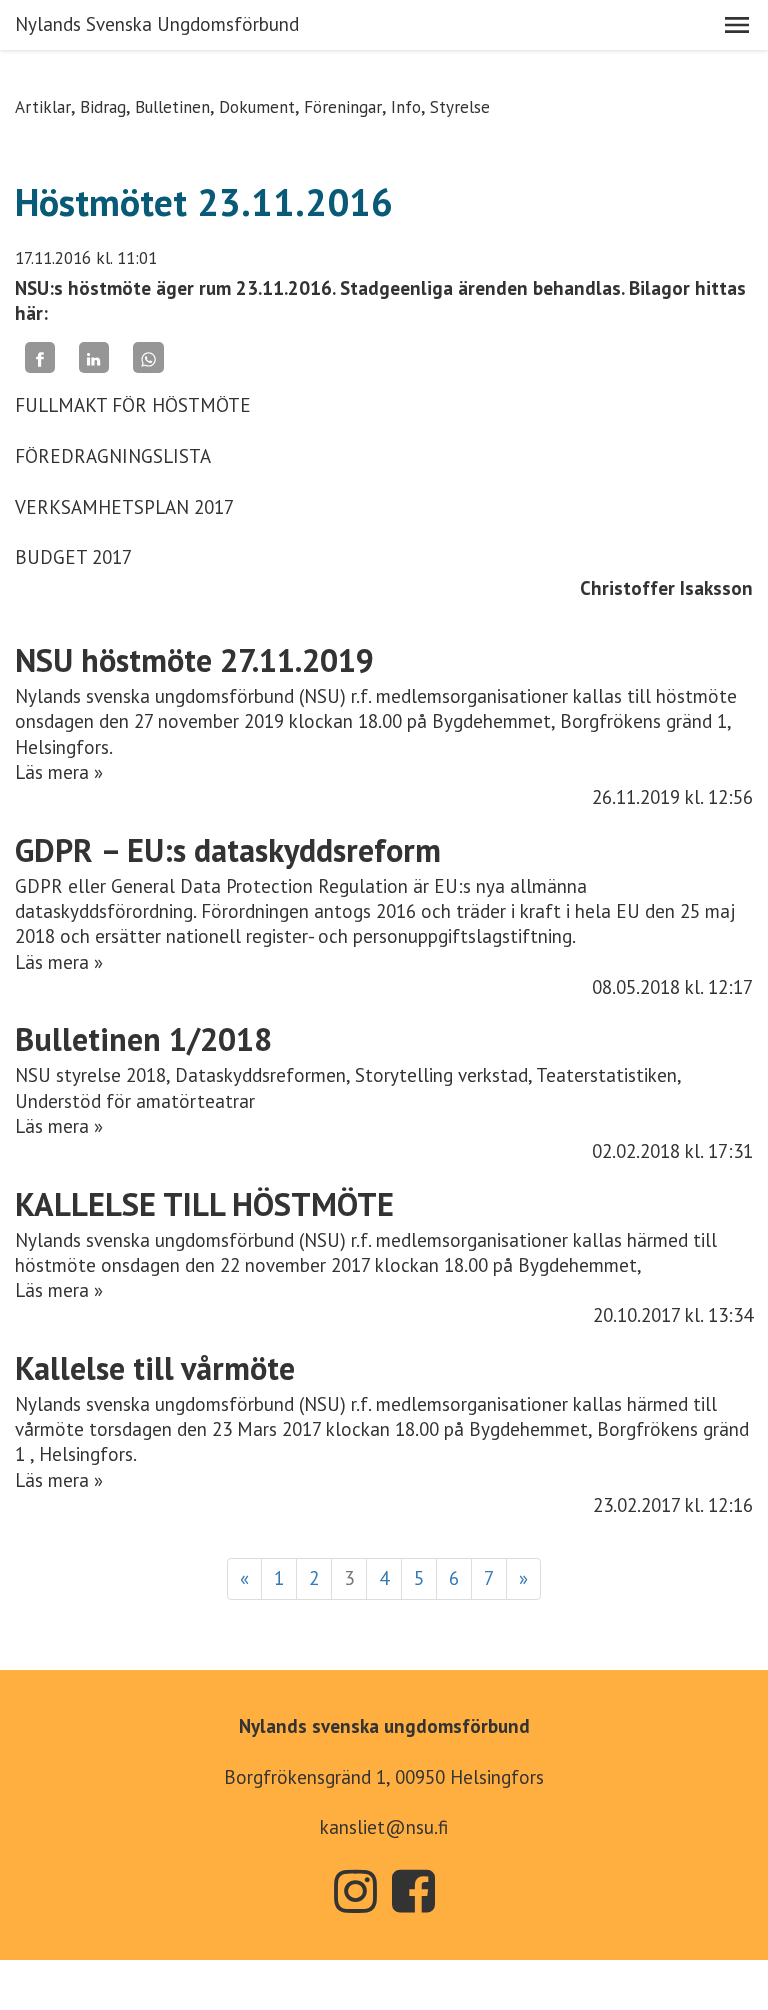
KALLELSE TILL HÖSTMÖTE (204, 1204)
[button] (737, 25)
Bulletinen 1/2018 (143, 1039)
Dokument (257, 107)
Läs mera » (59, 772)
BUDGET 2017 (73, 557)
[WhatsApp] (148, 357)
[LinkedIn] (94, 357)
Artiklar (43, 107)
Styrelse (460, 107)
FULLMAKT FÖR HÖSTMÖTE (133, 405)
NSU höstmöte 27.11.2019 (194, 660)
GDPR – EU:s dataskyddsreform (228, 850)
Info (406, 107)
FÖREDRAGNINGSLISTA (113, 456)
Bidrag (103, 107)
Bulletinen (172, 107)
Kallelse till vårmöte (155, 1368)
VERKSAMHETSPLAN (102, 507)
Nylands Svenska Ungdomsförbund (157, 24)
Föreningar (343, 107)
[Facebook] (40, 357)
